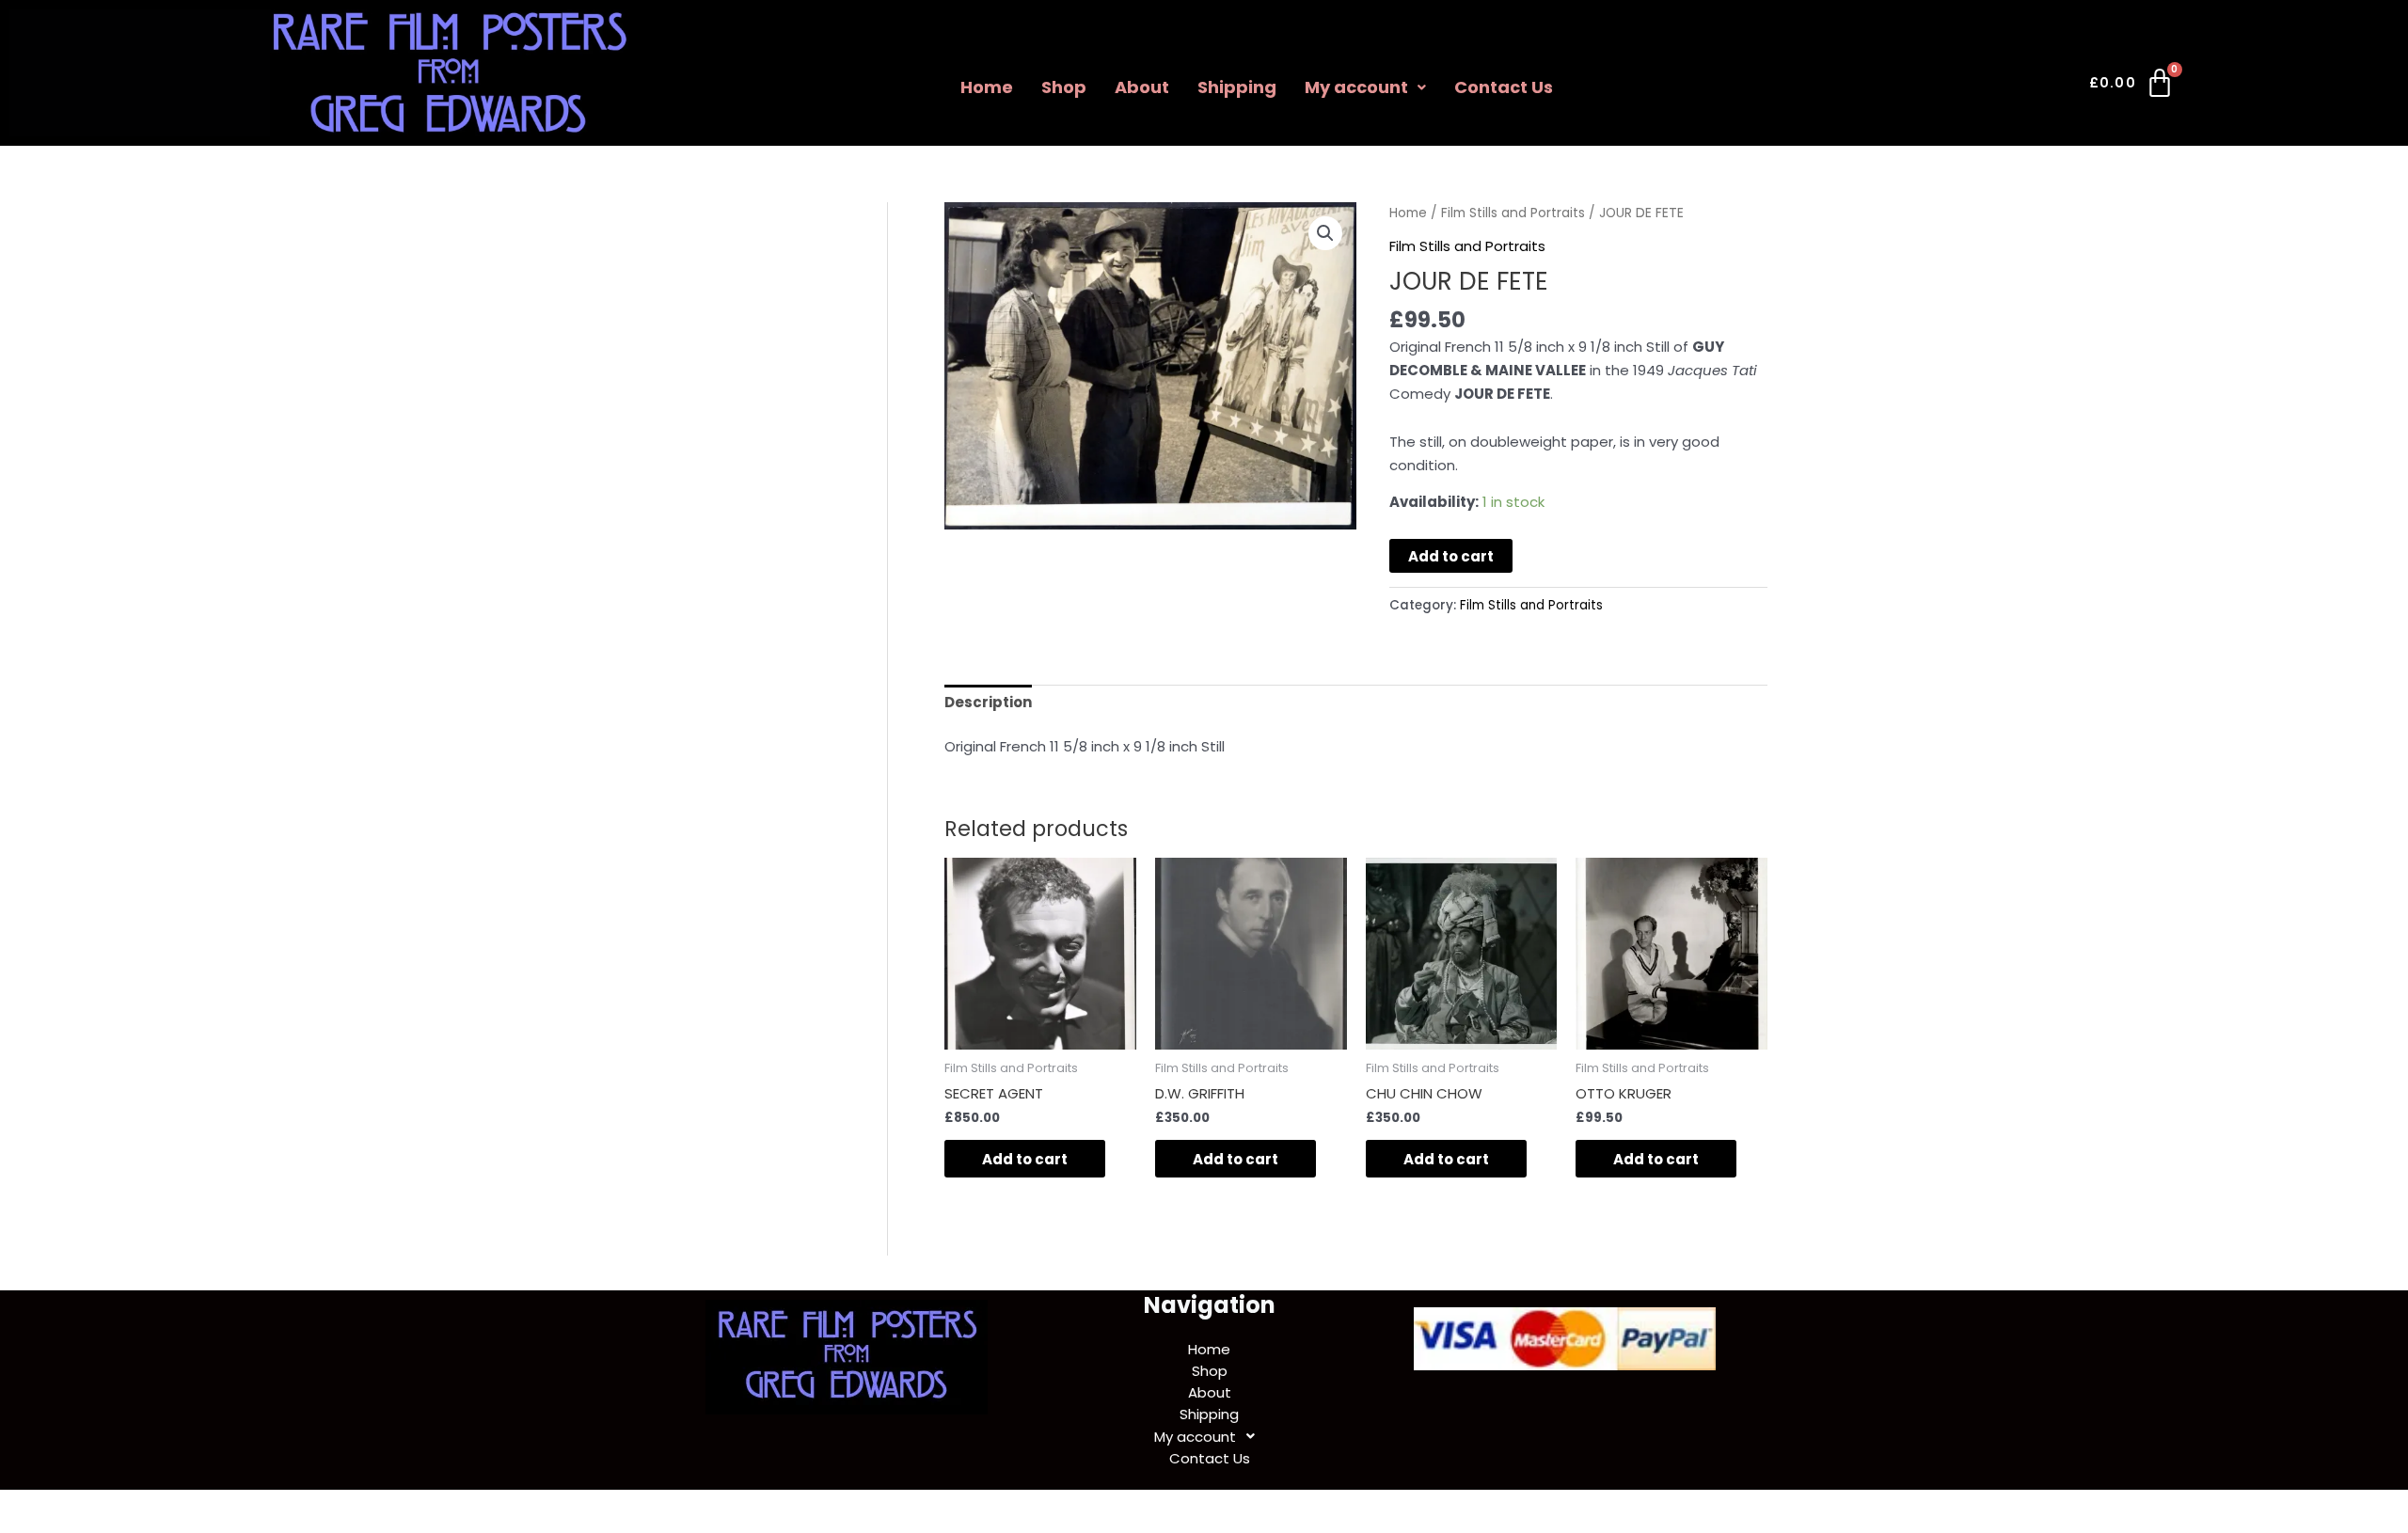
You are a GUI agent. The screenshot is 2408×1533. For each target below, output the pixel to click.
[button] (1365, 87)
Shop (1064, 87)
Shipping (1237, 87)
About (1142, 87)
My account (1356, 87)
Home (987, 87)
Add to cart (1451, 556)
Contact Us (1504, 87)
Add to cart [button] (1025, 1159)
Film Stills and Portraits (1513, 213)
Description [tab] (988, 702)
